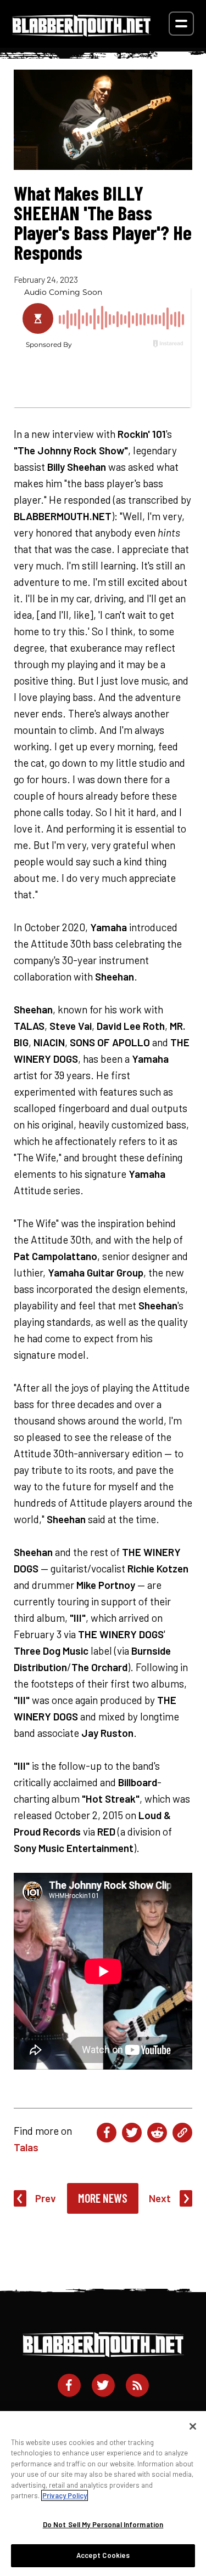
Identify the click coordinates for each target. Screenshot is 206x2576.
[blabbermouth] (82, 33)
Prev (46, 2198)
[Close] (193, 2426)
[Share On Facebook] (107, 2133)
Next (160, 2198)
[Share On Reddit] (157, 2133)
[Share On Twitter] (132, 2133)
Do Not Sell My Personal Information (103, 2524)
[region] (103, 2494)
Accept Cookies (103, 2555)
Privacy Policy (65, 2495)
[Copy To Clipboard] (182, 2133)
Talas (26, 2147)
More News (103, 2198)
